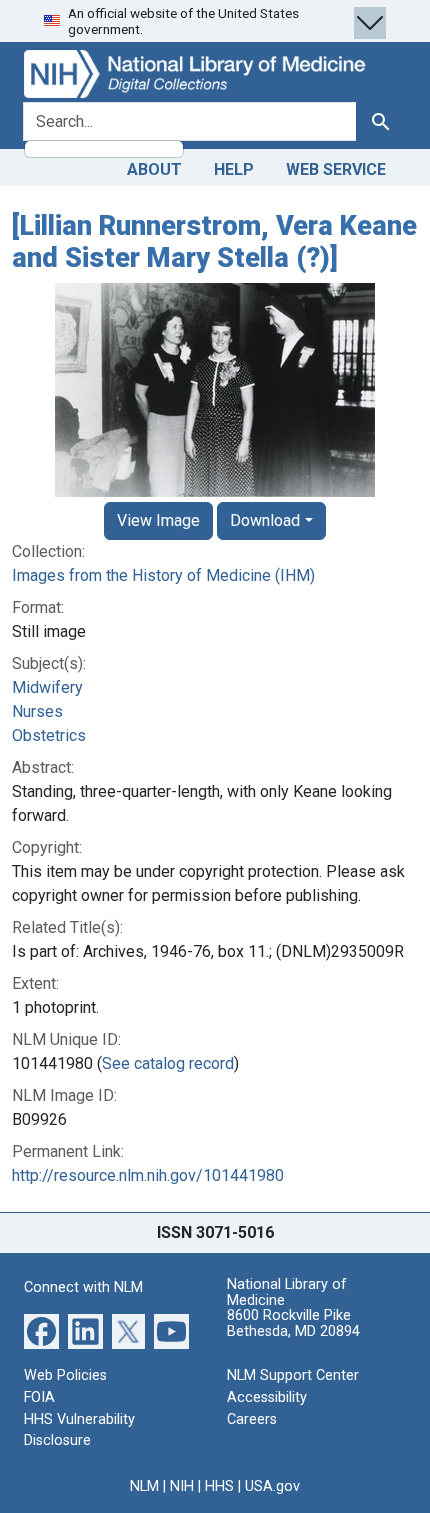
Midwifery (47, 687)
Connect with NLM (83, 1287)
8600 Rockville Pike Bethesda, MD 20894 (293, 1323)
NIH (182, 1486)
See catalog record (168, 1063)
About (154, 169)
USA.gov (272, 1486)
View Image (158, 520)
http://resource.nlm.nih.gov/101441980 (148, 1175)
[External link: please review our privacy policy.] (41, 1330)
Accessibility (267, 1397)
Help (234, 169)
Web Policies (65, 1375)
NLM (144, 1486)
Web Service (336, 169)
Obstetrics (49, 735)
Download (265, 520)
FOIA (39, 1397)
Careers (252, 1419)
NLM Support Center (293, 1375)
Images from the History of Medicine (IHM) (163, 575)
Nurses (37, 711)
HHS (219, 1486)
